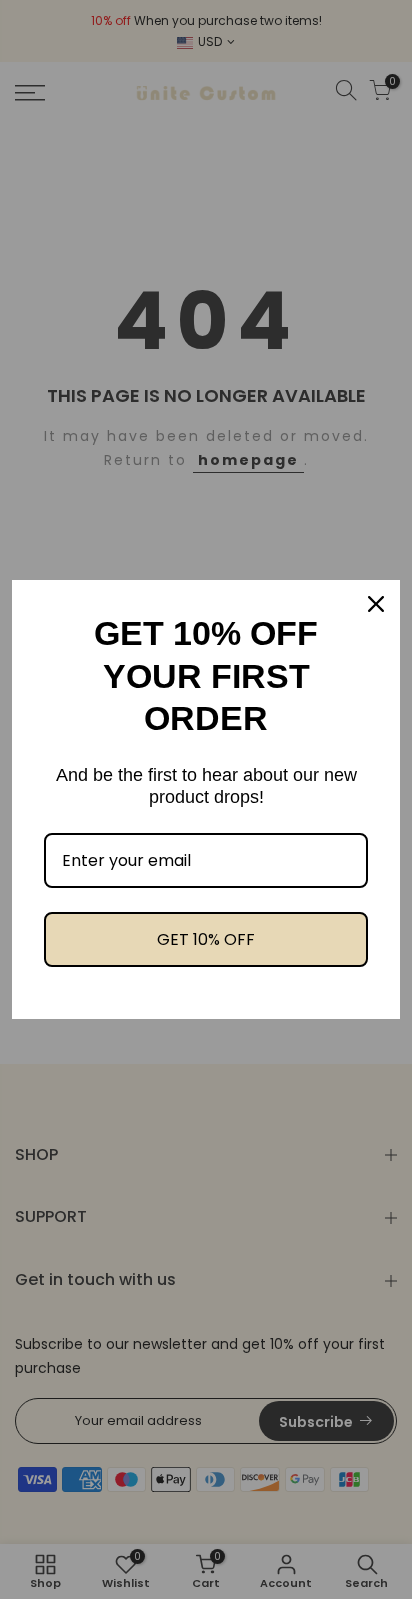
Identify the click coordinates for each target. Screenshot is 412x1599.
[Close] (376, 604)
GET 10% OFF (206, 939)
